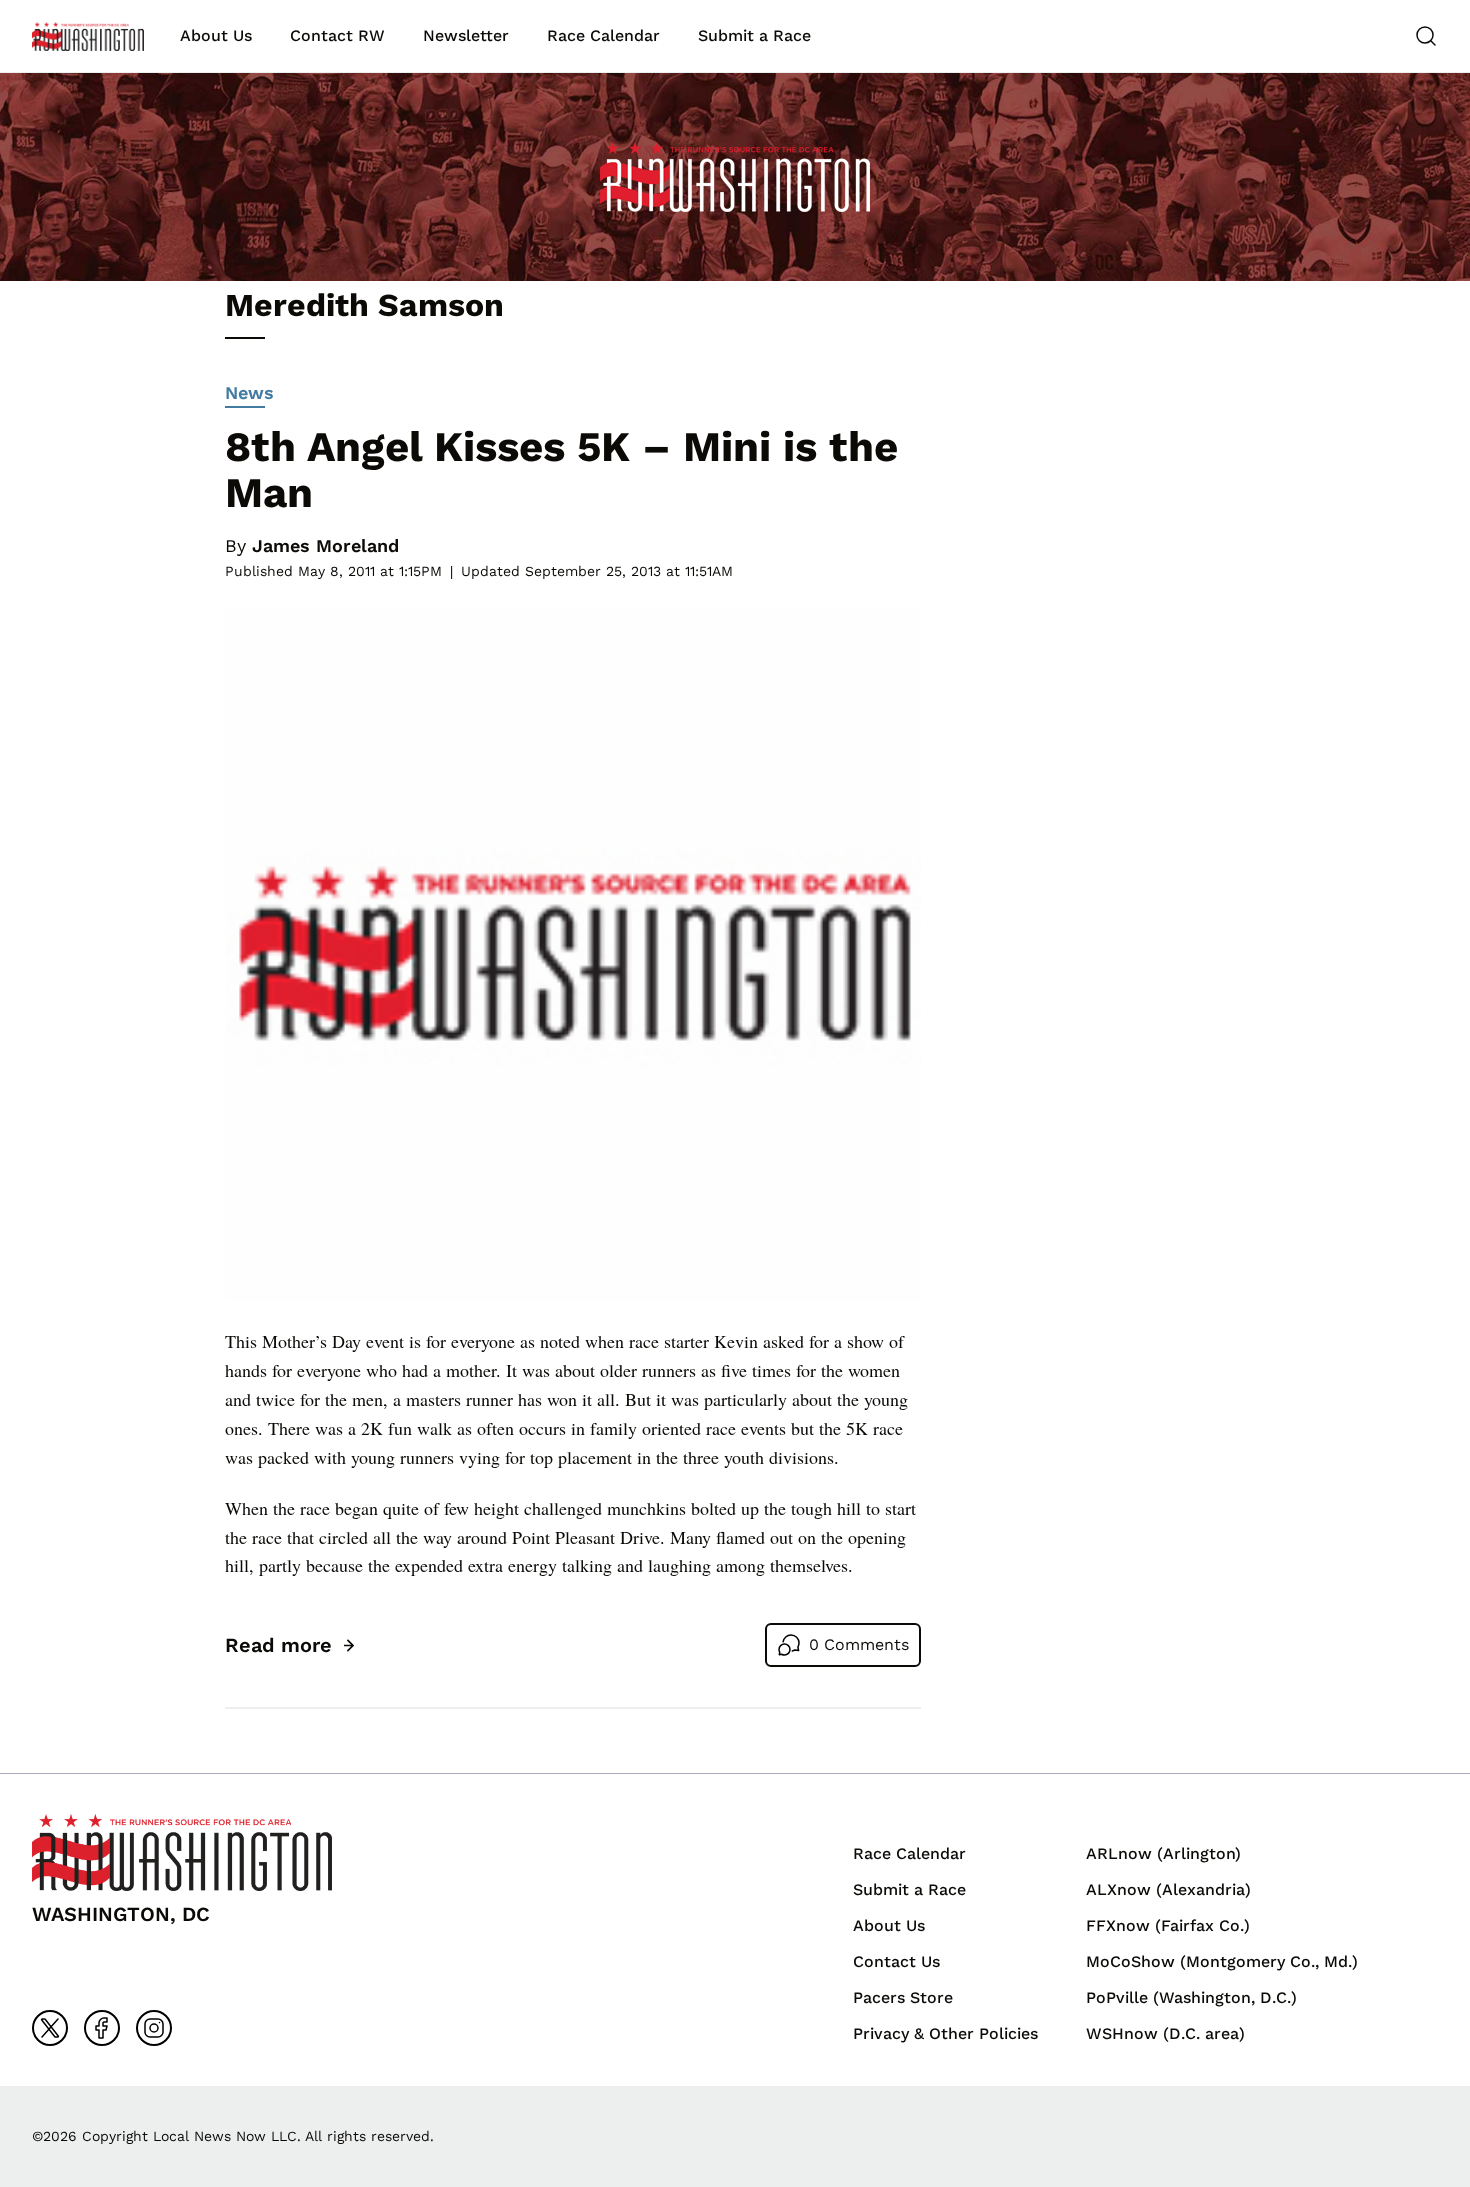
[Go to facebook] (102, 2028)
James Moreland (325, 545)
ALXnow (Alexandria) (1168, 1889)
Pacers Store (903, 1997)
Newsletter (466, 35)
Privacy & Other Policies (945, 2033)
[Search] (1426, 36)
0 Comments (859, 1644)
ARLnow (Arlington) (1163, 1853)
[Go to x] (50, 2028)
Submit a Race (754, 35)
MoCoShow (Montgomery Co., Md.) (1222, 1961)
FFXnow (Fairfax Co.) (1168, 1925)
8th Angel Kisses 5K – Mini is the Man (561, 469)
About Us (216, 35)
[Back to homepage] (88, 36)
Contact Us (896, 1961)
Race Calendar (603, 35)
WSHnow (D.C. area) (1165, 2033)
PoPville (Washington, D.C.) (1191, 1997)
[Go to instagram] (154, 2028)
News (249, 392)
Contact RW (337, 35)
